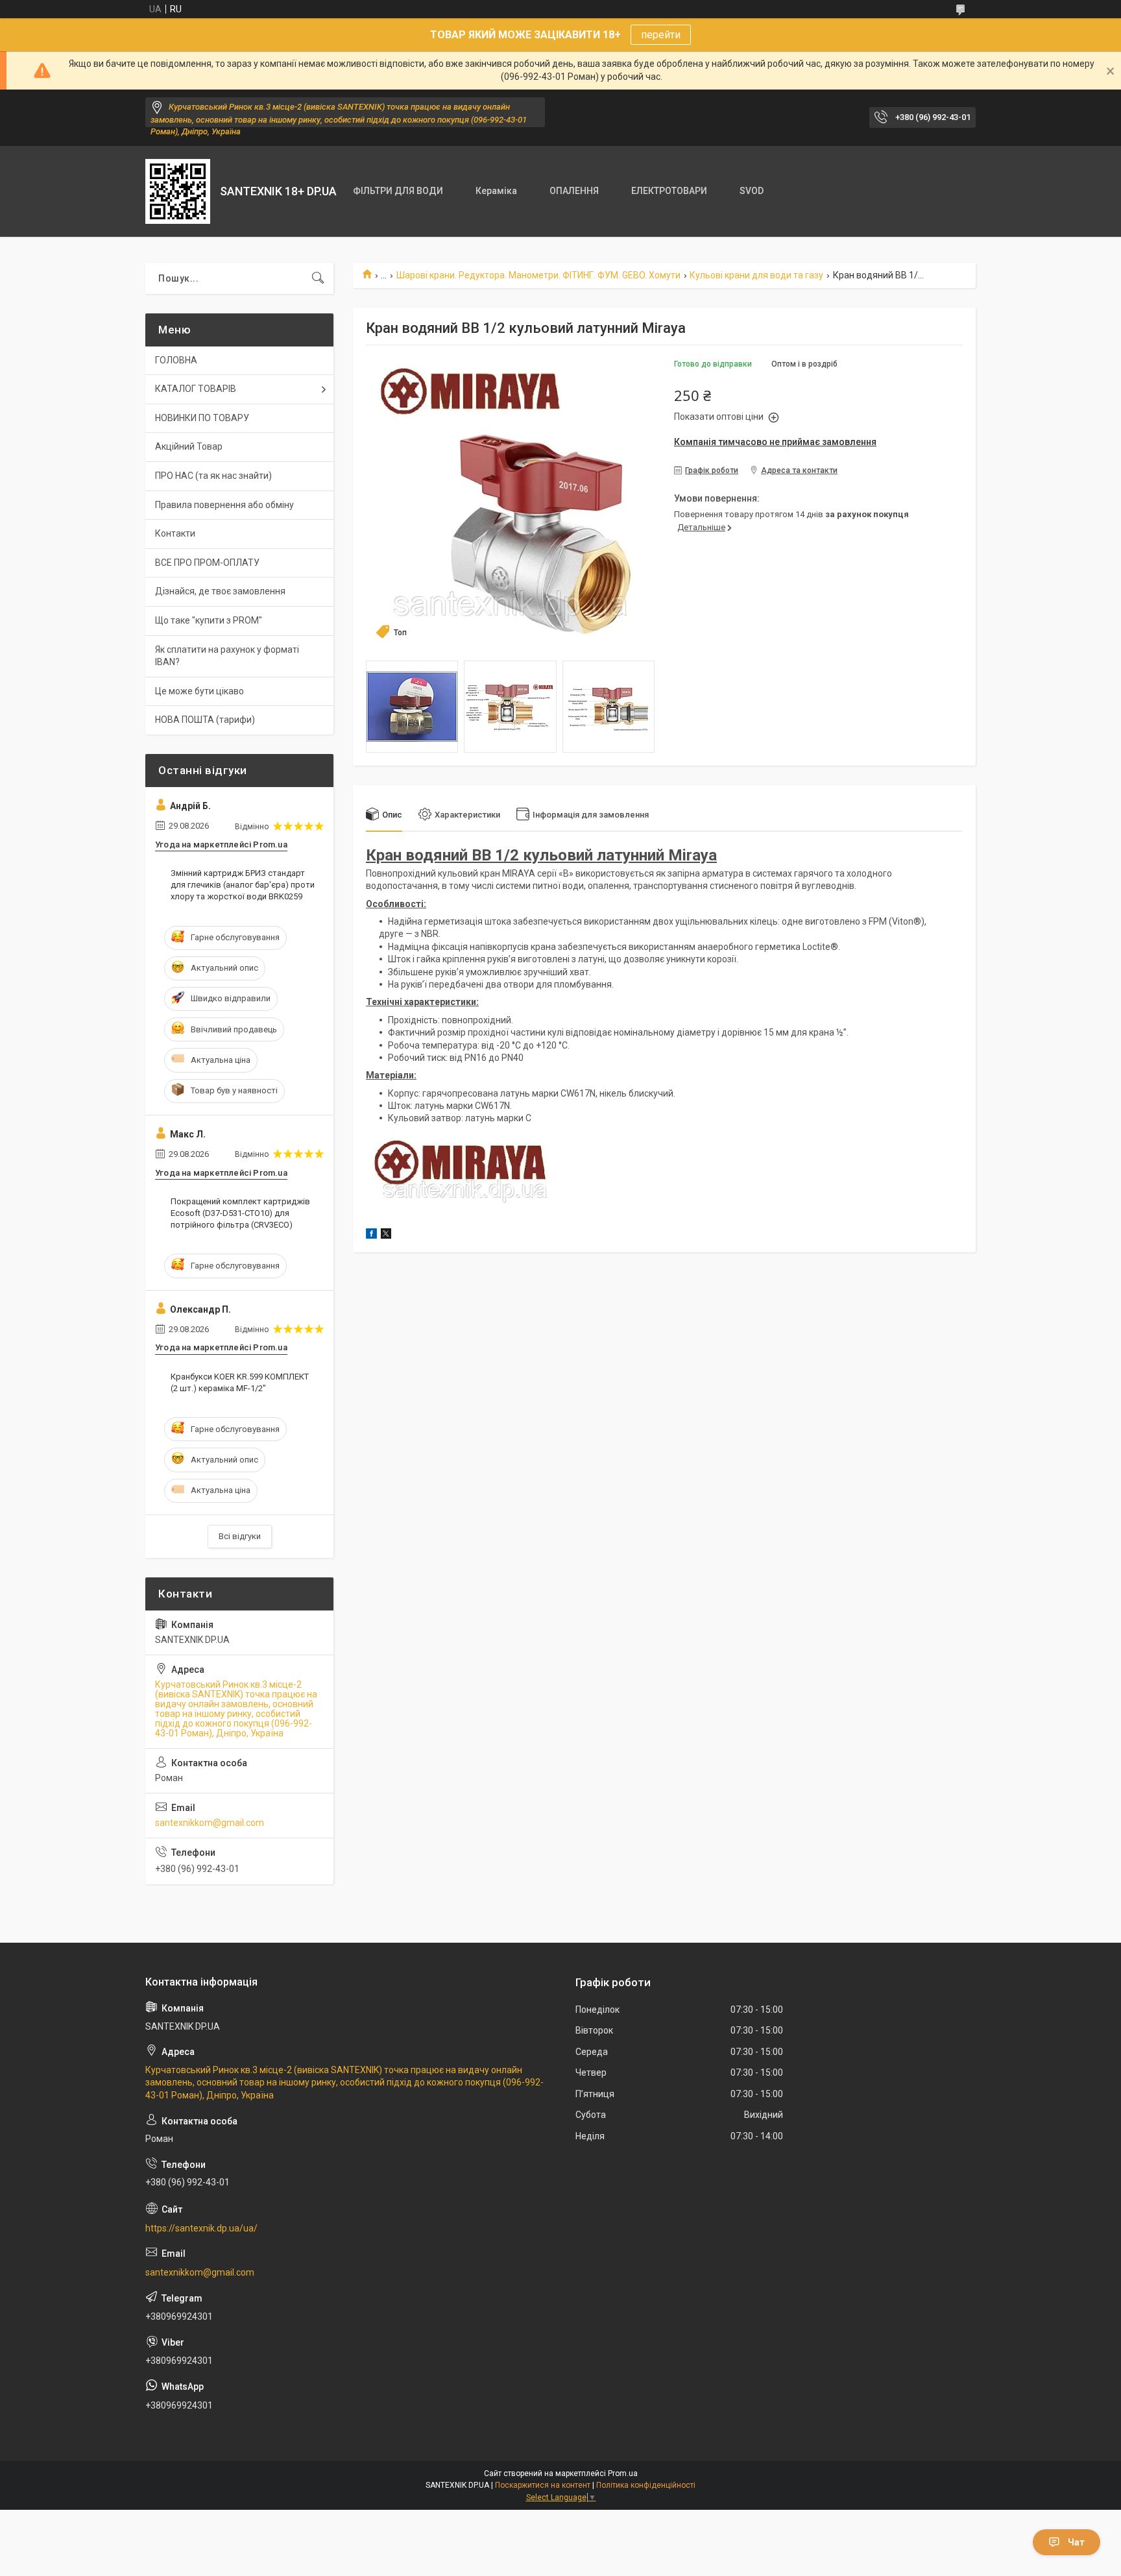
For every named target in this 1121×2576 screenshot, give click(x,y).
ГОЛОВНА (176, 360)
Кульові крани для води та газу (756, 275)
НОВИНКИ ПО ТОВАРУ (202, 418)
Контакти (175, 533)
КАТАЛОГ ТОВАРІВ (196, 389)
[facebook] (371, 1235)
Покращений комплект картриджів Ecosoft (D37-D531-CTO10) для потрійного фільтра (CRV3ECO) (240, 1213)
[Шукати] (318, 278)
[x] (386, 1235)
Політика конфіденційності (646, 2485)
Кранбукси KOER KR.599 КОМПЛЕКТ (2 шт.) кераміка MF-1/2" (240, 1382)
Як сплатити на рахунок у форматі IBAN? (227, 656)
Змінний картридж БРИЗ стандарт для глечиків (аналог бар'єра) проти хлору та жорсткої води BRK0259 (243, 885)
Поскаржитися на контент (543, 2485)
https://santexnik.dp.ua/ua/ (201, 2228)
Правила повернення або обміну (224, 505)
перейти (661, 35)
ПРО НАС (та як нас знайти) (213, 476)
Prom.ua (623, 2473)
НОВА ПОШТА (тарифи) (205, 720)
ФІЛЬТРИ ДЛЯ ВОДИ (398, 191)
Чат (1076, 2542)
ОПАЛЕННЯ (574, 191)
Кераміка (496, 191)
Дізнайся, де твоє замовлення (220, 591)
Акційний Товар (189, 446)
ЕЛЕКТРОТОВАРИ (669, 191)
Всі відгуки (240, 1536)
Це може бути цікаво (199, 691)
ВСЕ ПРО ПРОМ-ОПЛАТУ (207, 563)
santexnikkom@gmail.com (210, 1823)
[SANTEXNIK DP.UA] (178, 191)
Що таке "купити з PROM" (209, 620)
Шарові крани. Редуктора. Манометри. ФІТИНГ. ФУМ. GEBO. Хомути (538, 275)
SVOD (752, 191)
